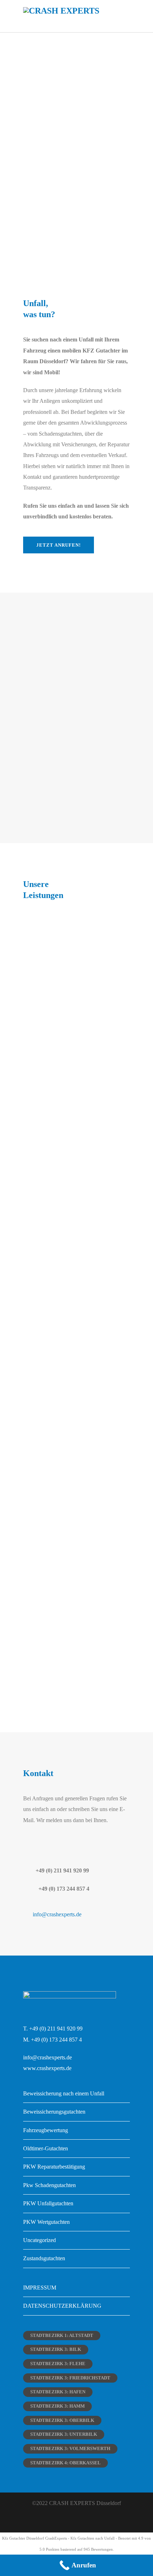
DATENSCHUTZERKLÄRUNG (62, 2306)
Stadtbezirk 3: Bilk (56, 2349)
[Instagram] (84, 2521)
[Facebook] (69, 2521)
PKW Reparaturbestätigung (54, 2167)
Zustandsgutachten (44, 2258)
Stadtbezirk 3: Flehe (58, 2364)
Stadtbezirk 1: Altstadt (62, 2335)
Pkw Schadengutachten (49, 2185)
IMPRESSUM (40, 2288)
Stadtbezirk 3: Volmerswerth (70, 2448)
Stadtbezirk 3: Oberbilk (62, 2420)
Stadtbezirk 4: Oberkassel (65, 2463)
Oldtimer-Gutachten (46, 2148)
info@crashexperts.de (57, 1914)
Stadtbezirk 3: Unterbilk (64, 2434)
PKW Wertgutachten (46, 2222)
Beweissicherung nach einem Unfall (64, 2093)
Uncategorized (39, 2240)
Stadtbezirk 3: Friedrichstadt (70, 2378)
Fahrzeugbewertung (46, 2130)
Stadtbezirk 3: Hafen (58, 2392)
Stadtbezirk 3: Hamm (57, 2406)
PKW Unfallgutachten (48, 2203)
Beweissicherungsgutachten (54, 2112)
